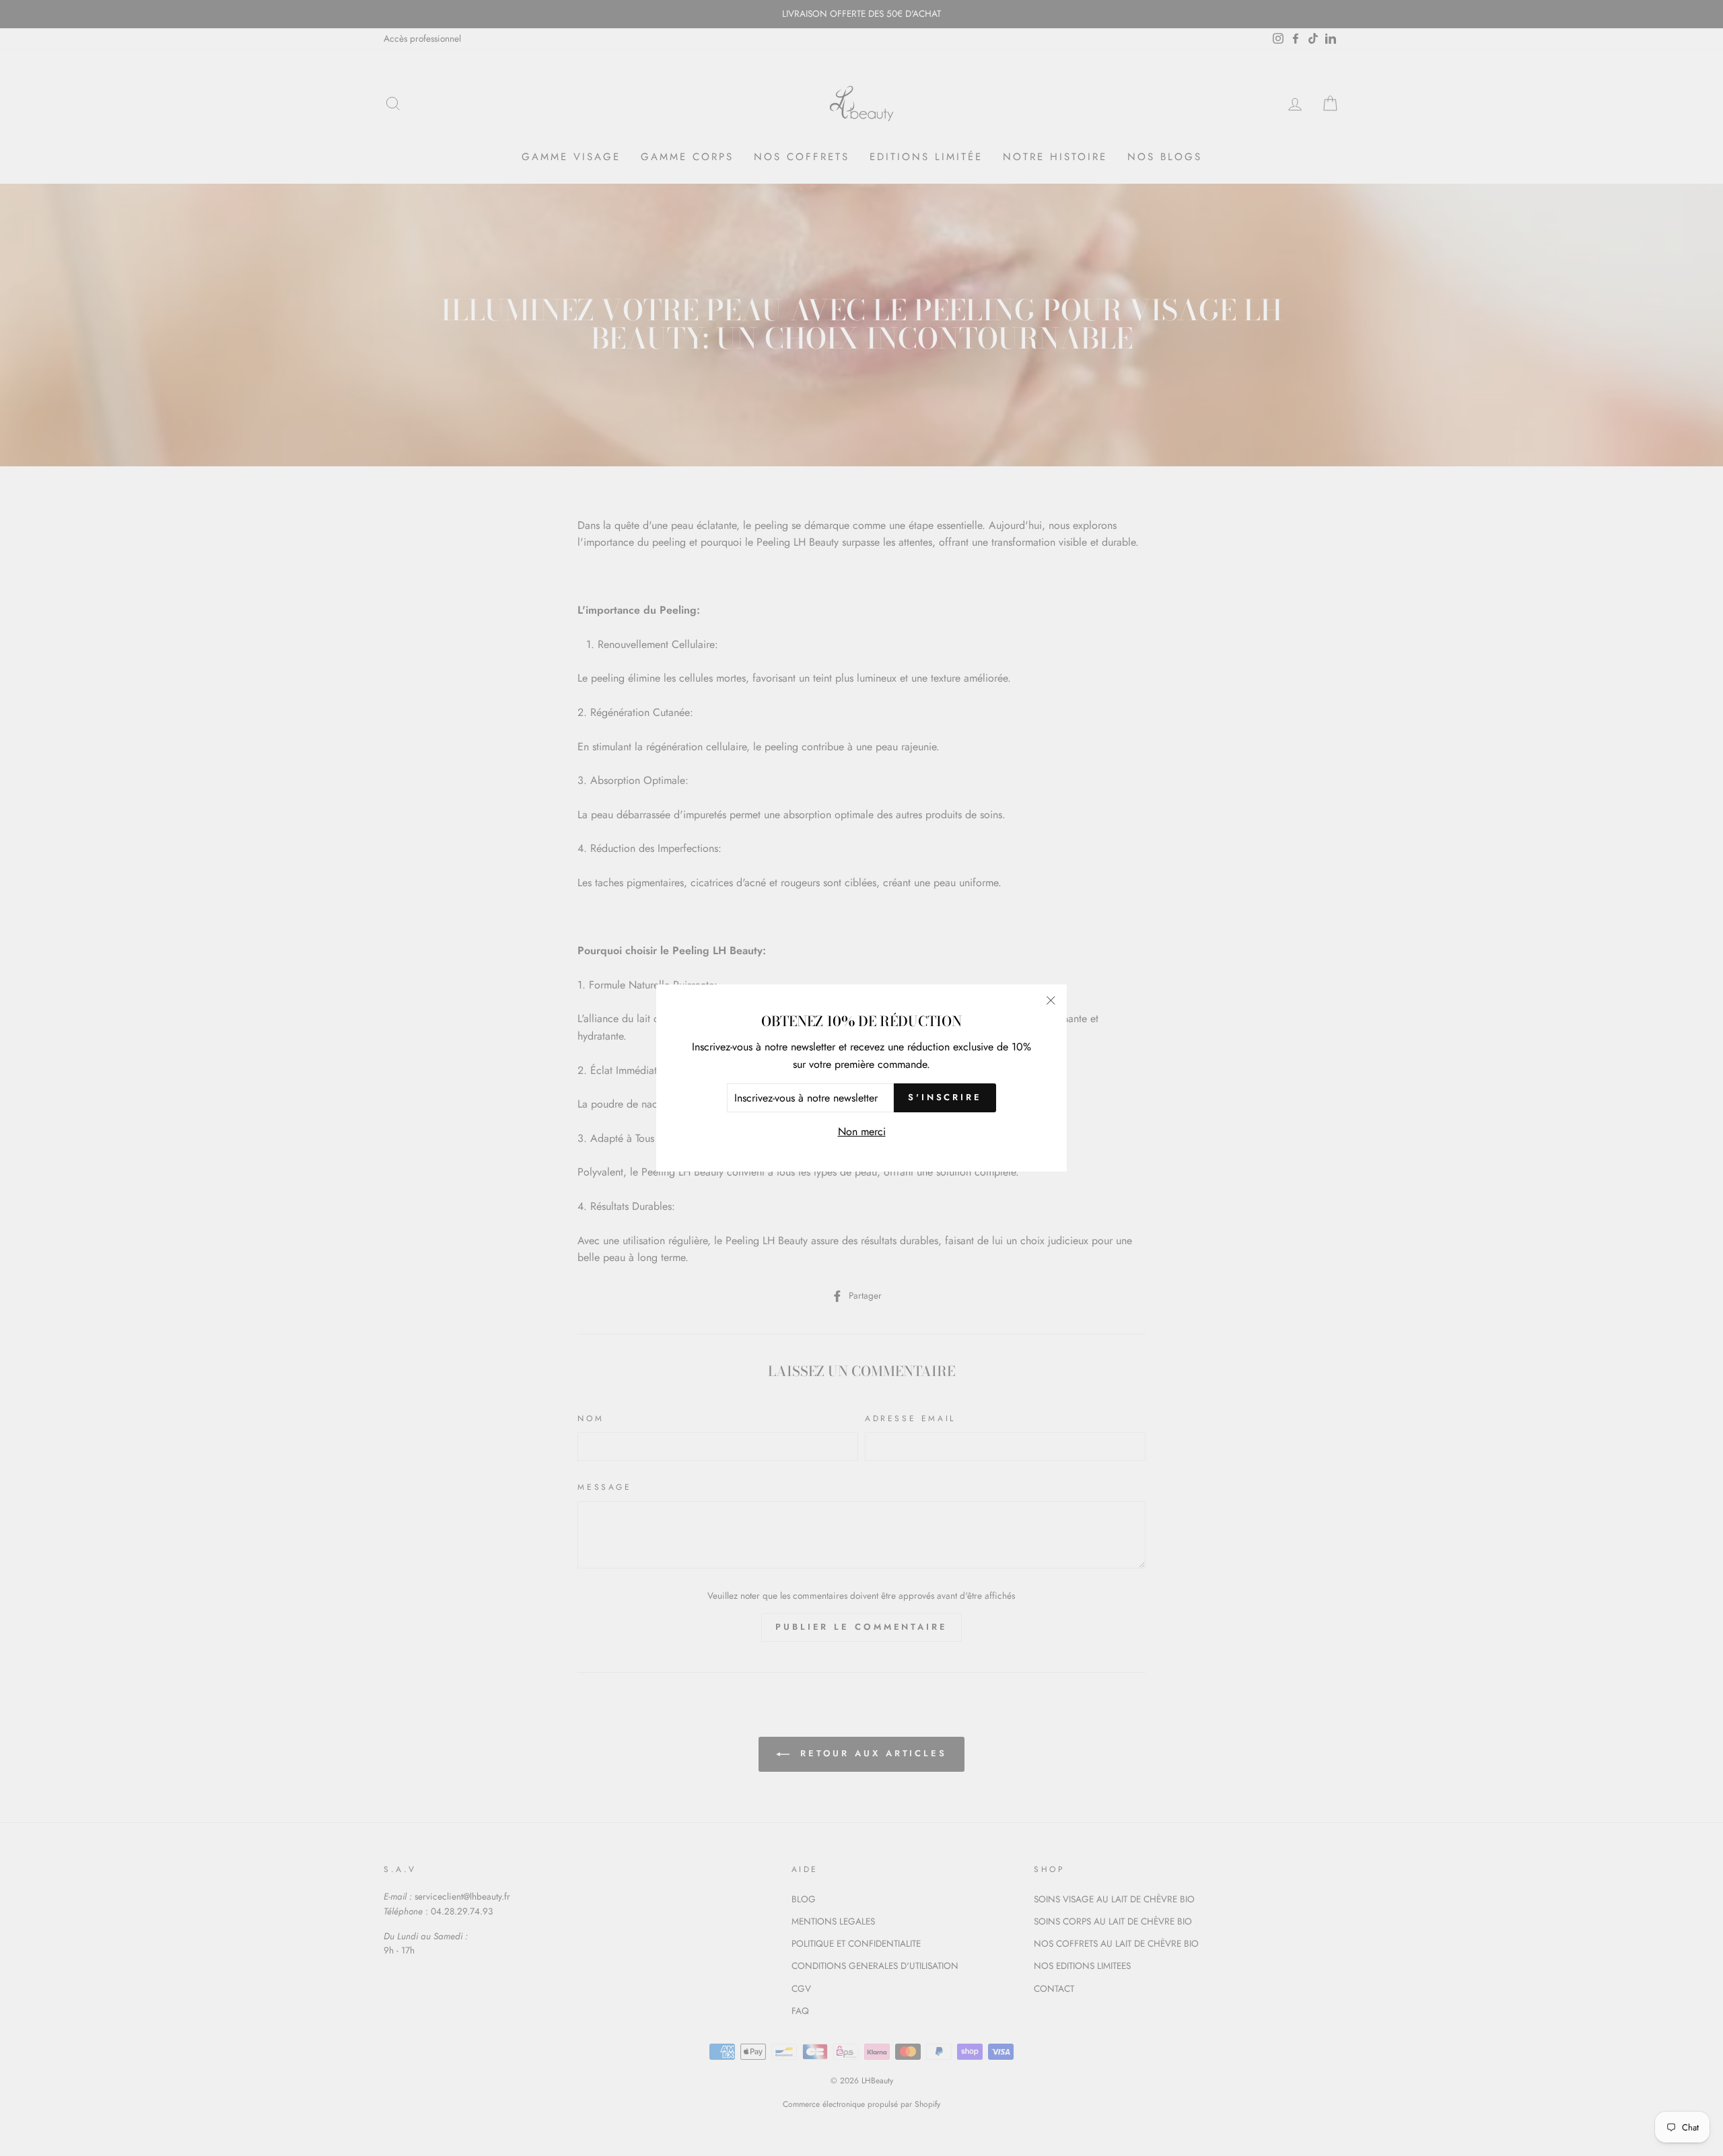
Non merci (862, 1131)
